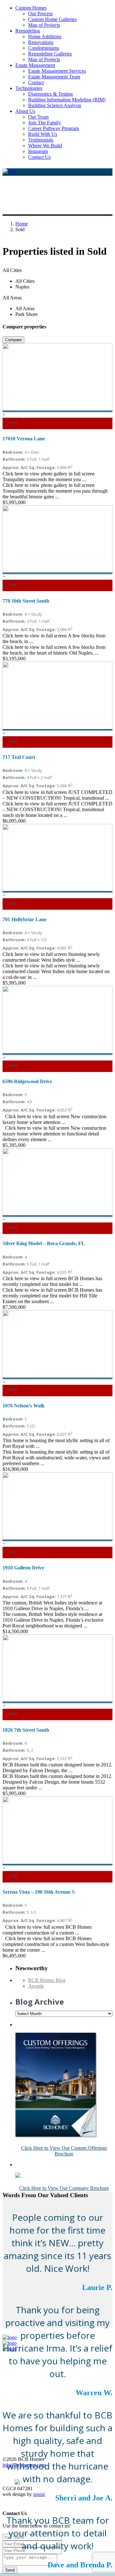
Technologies (29, 88)
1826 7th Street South (26, 1730)
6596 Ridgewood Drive (27, 1081)
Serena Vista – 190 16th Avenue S (39, 1892)
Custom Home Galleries (52, 19)
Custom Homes (31, 8)
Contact (36, 82)
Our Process (40, 14)
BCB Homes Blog (47, 1980)
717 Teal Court (19, 757)
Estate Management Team (54, 77)
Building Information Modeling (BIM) (67, 100)
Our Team (38, 117)
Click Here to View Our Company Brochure (64, 2188)
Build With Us (43, 134)
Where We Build (45, 146)
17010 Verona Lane (24, 439)
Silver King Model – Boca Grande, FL (44, 1243)
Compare (13, 340)
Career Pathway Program (54, 128)
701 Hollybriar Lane (25, 919)
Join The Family (45, 123)
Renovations (41, 42)
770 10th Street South (26, 601)
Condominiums (44, 48)
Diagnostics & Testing (50, 94)
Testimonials (41, 140)
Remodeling (28, 31)
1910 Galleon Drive (23, 1568)
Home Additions (45, 37)
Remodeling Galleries (50, 54)
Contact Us (39, 157)
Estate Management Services (57, 71)
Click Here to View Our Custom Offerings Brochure (64, 2151)
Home (22, 224)
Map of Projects (44, 25)
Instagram (38, 151)
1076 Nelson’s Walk (24, 1406)
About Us (25, 111)
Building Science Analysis (55, 105)
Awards (36, 1986)
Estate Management (35, 65)
